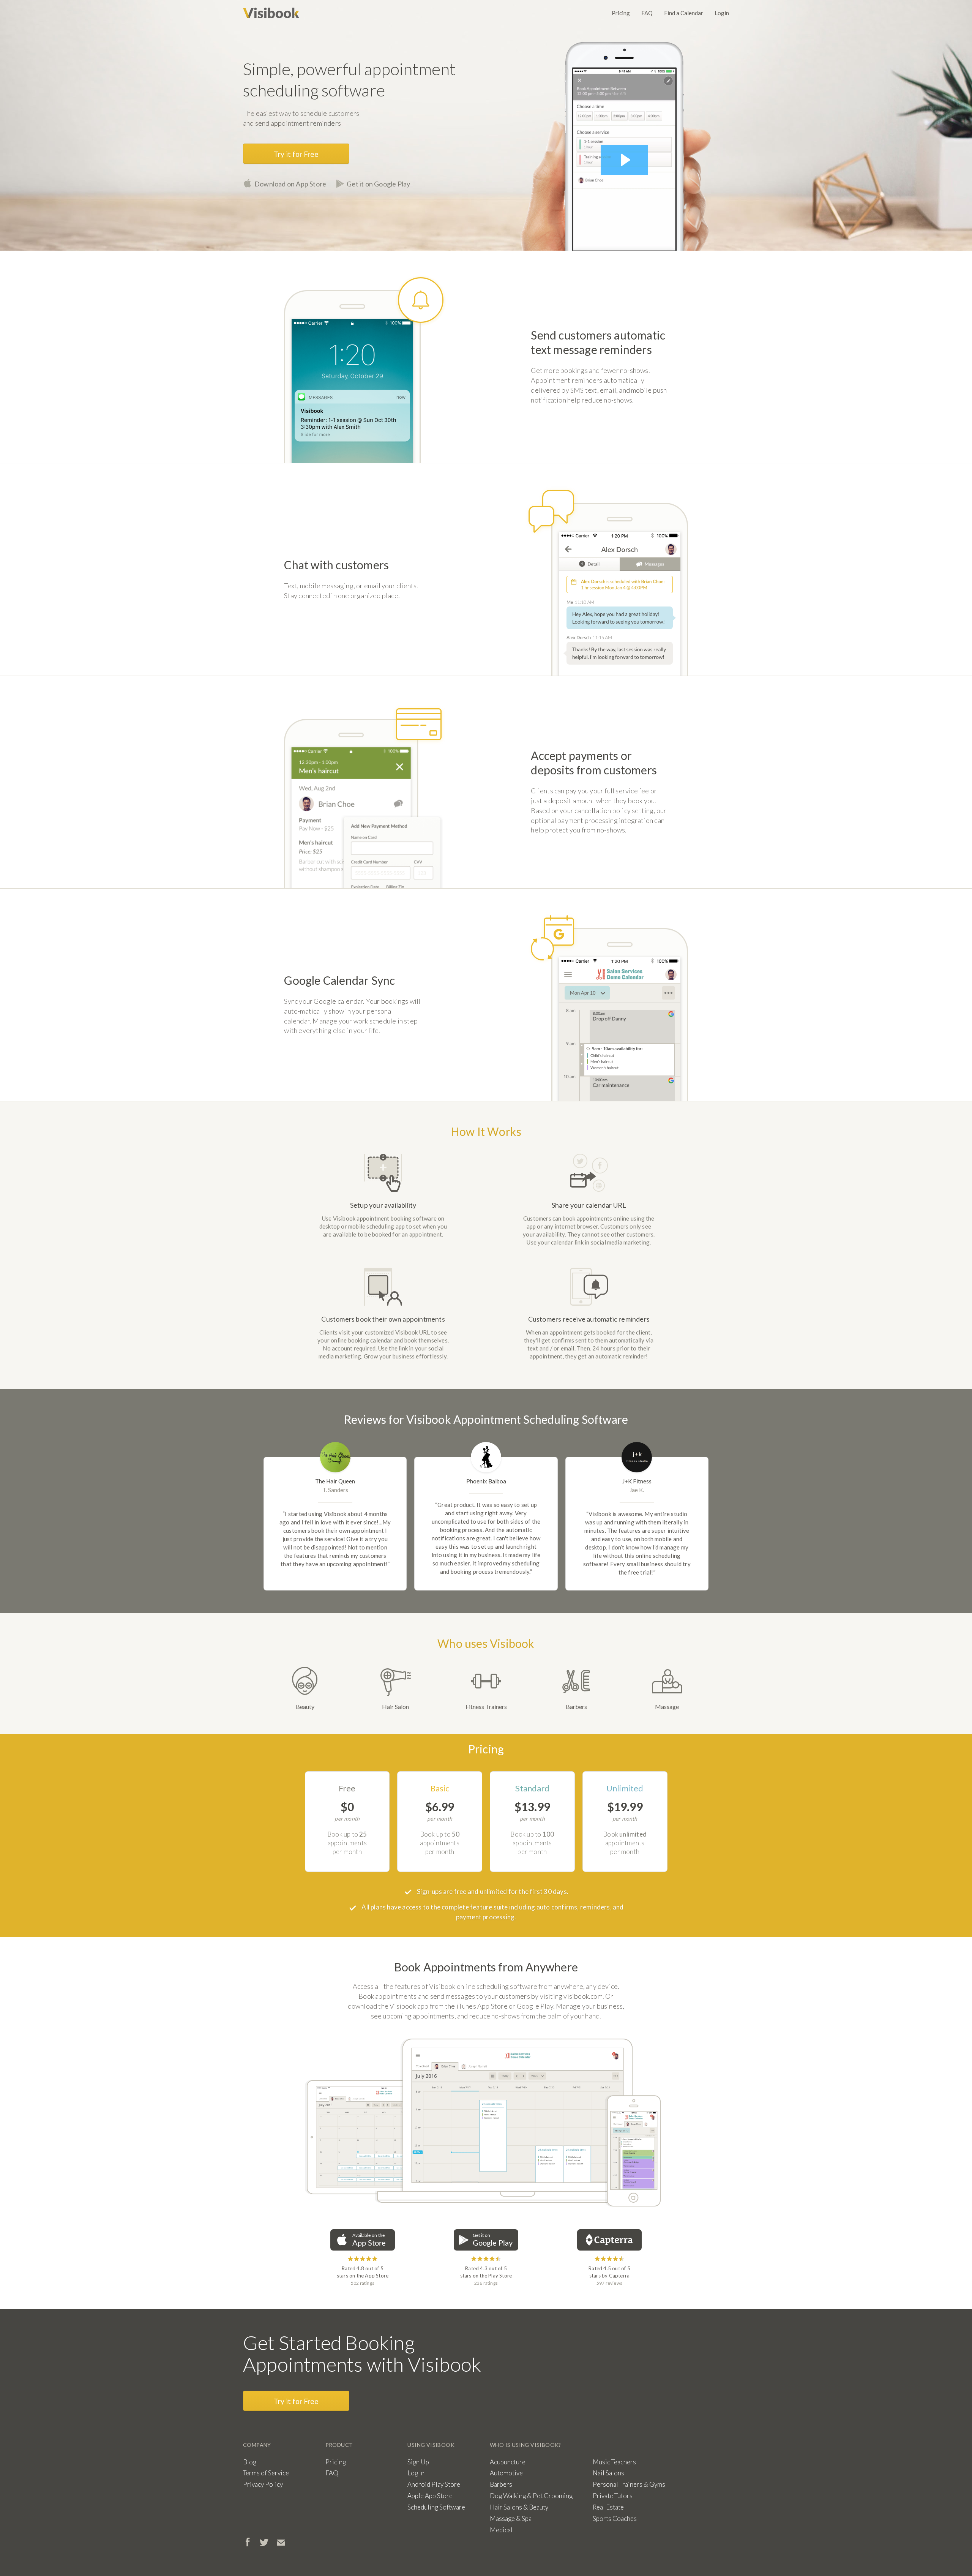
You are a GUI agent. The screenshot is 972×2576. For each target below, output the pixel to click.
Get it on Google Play (378, 184)
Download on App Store (290, 184)
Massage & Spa (511, 2518)
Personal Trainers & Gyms (629, 2484)
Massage (667, 1707)
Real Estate (608, 2507)
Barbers (576, 1707)
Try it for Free (296, 154)
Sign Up (418, 2462)
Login (722, 13)
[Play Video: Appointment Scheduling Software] (624, 160)
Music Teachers (614, 2462)
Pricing (621, 13)
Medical (501, 2530)
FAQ (647, 13)
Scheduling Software (436, 2507)
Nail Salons (608, 2473)
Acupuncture (508, 2462)
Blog (250, 2462)
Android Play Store (434, 2484)
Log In (416, 2473)
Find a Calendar (684, 13)
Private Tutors (613, 2496)
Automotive (506, 2473)
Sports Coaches (615, 2518)
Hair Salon (395, 1707)
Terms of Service (266, 2473)
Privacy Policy (263, 2484)
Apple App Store (430, 2496)
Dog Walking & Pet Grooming (531, 2496)
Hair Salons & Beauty (519, 2507)
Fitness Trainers (486, 1707)
